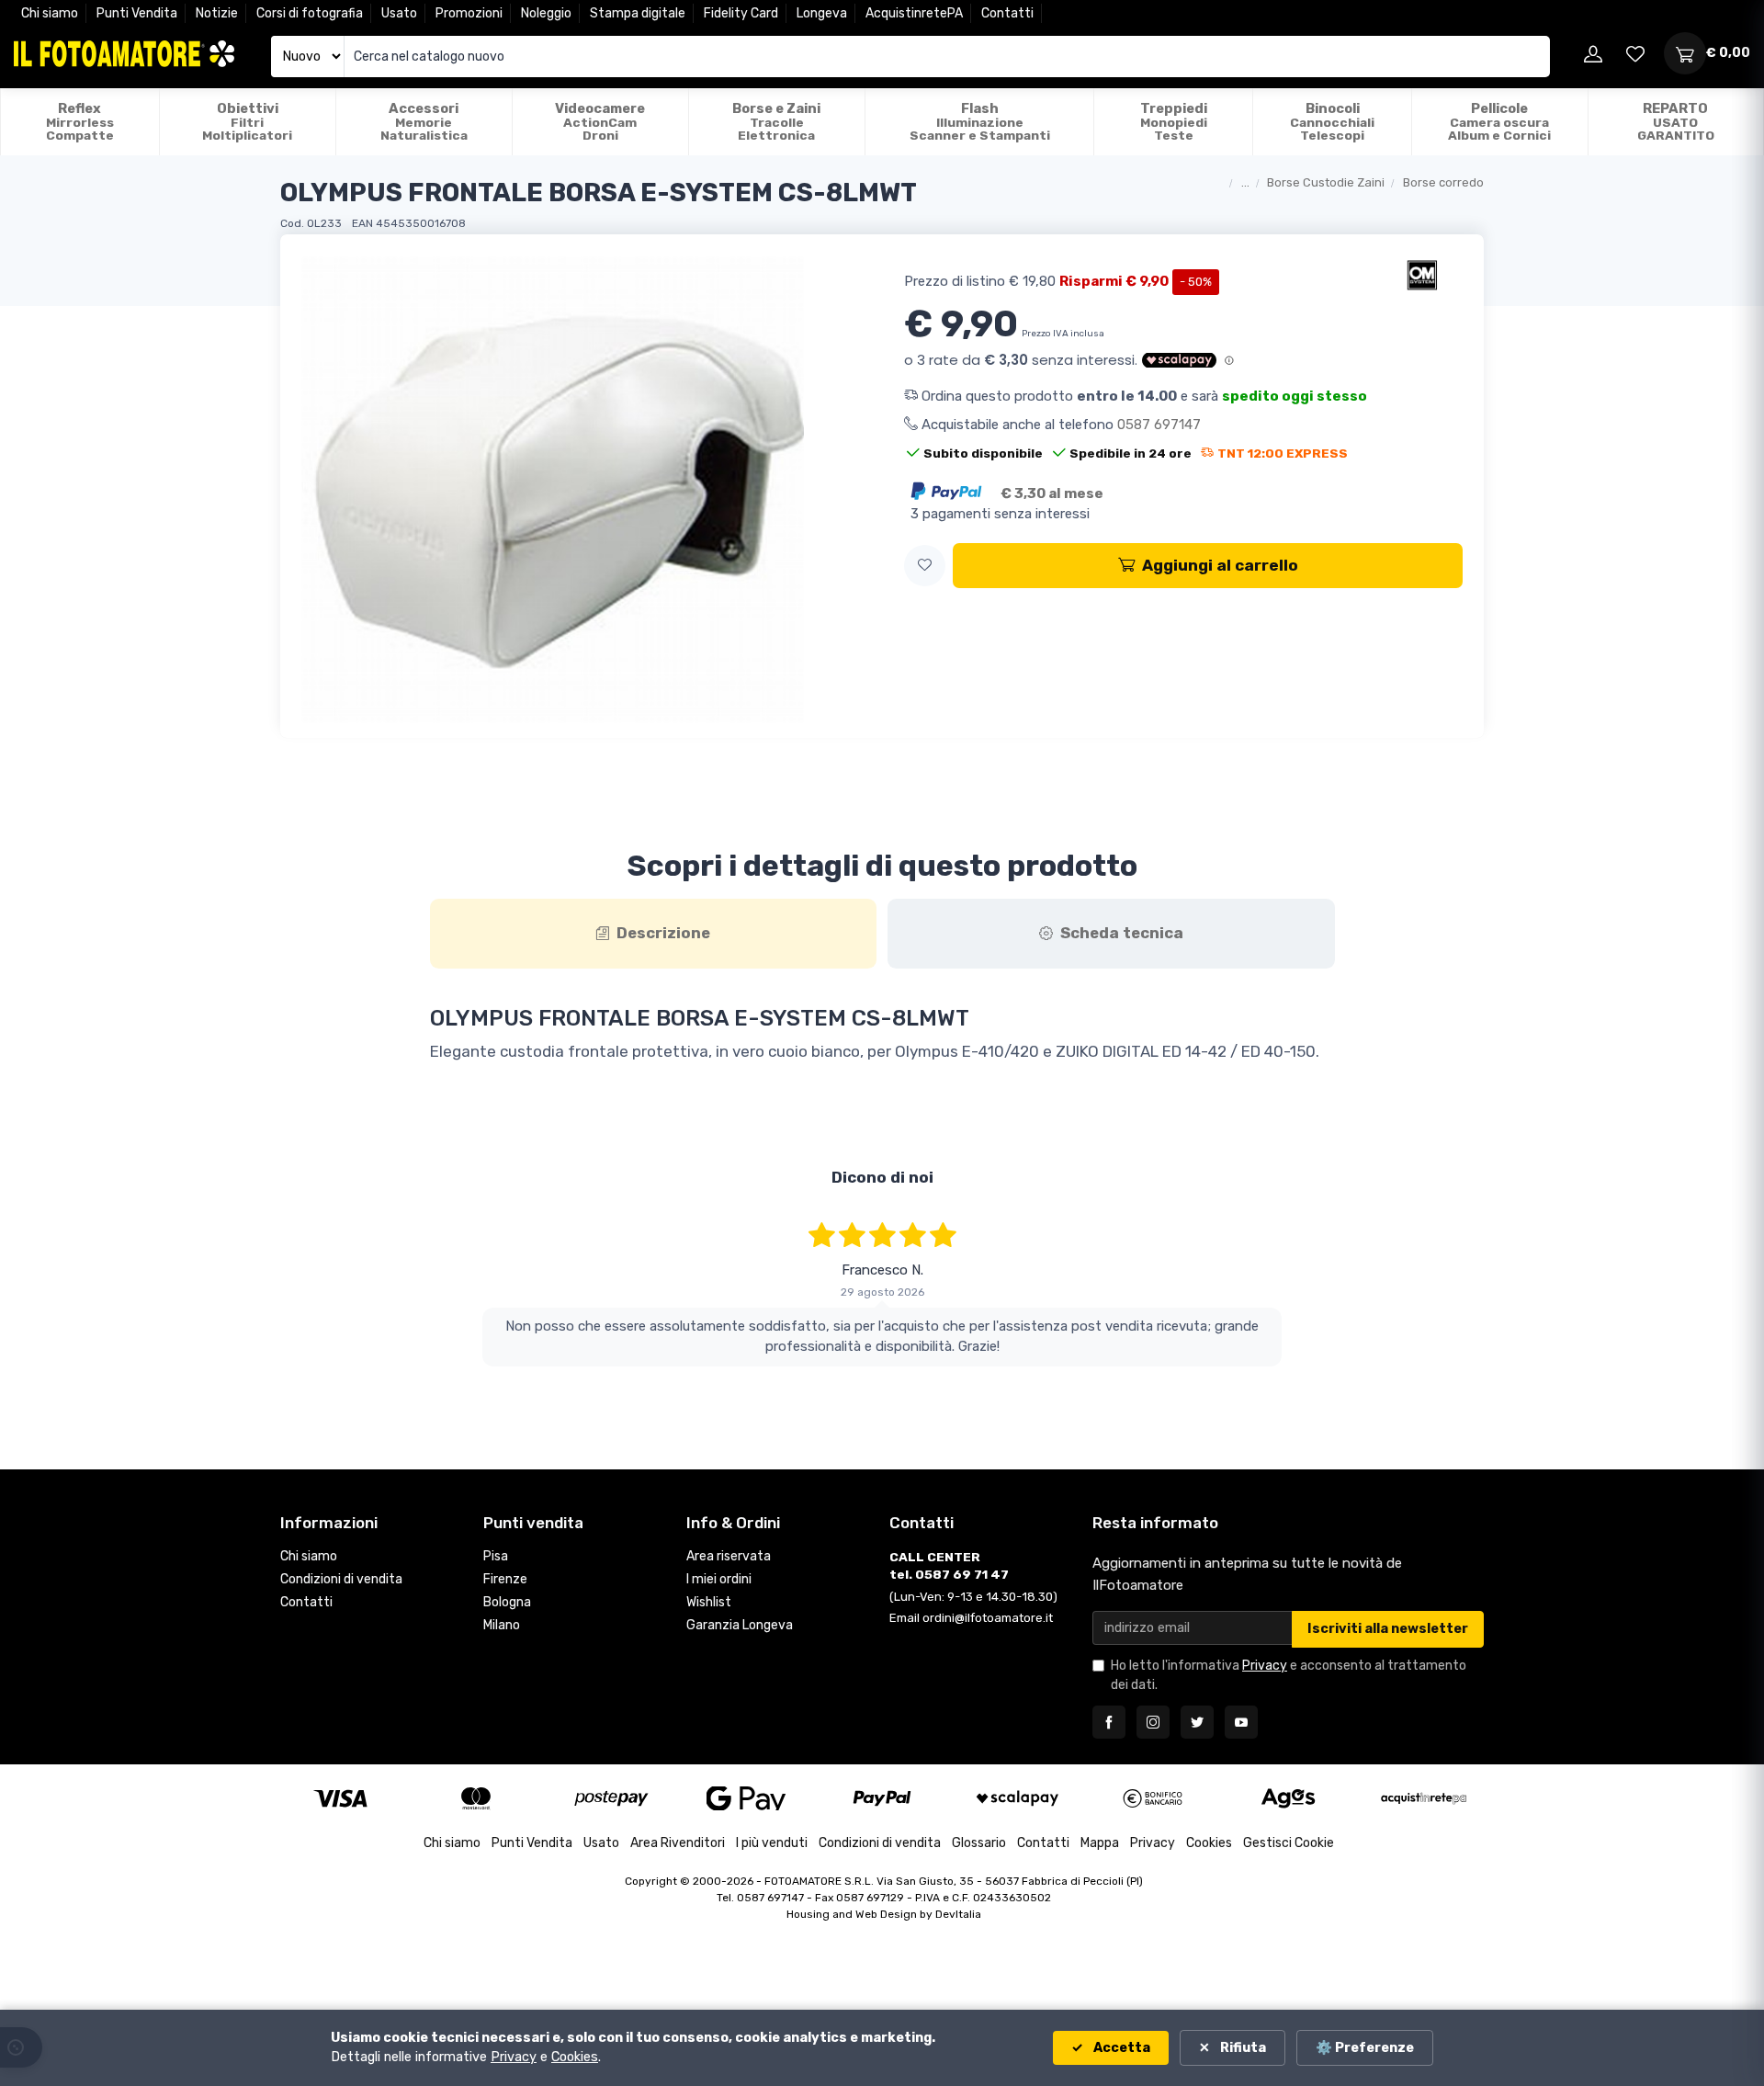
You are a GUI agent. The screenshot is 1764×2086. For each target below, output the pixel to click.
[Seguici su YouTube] (1241, 1722)
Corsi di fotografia (310, 13)
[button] (925, 566)
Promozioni (469, 13)
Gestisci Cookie (1289, 1843)
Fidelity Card (741, 13)
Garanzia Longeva (740, 1625)
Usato (399, 13)
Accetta (1120, 2048)
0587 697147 (1159, 425)
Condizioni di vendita (341, 1579)
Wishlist (709, 1602)
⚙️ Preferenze (1365, 2048)
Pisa (496, 1556)
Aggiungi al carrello (1220, 565)
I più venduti (772, 1843)
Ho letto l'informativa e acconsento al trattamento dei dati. (1289, 1675)
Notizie (217, 13)
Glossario (979, 1843)
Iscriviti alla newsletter (1388, 1629)
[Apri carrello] (1685, 53)
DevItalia (958, 1914)
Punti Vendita (137, 13)
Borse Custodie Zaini (1326, 182)
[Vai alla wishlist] (1635, 53)
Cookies (1209, 1843)
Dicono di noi (882, 1177)
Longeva (822, 13)
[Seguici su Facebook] (1109, 1722)
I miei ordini (719, 1579)
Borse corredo (1443, 182)
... (1245, 182)
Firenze (505, 1579)
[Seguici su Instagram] (1153, 1722)
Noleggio (546, 13)
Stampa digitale (638, 13)
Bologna (507, 1602)
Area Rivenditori (678, 1843)
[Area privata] (1593, 53)
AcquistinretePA (914, 13)
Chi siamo (50, 13)
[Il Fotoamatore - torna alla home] (124, 54)
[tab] (654, 934)
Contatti (1007, 13)
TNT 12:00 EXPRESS (1283, 453)
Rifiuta (1242, 2048)
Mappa (1100, 1843)
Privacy (1265, 1666)
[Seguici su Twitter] (1197, 1722)
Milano (502, 1625)
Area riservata (729, 1556)
